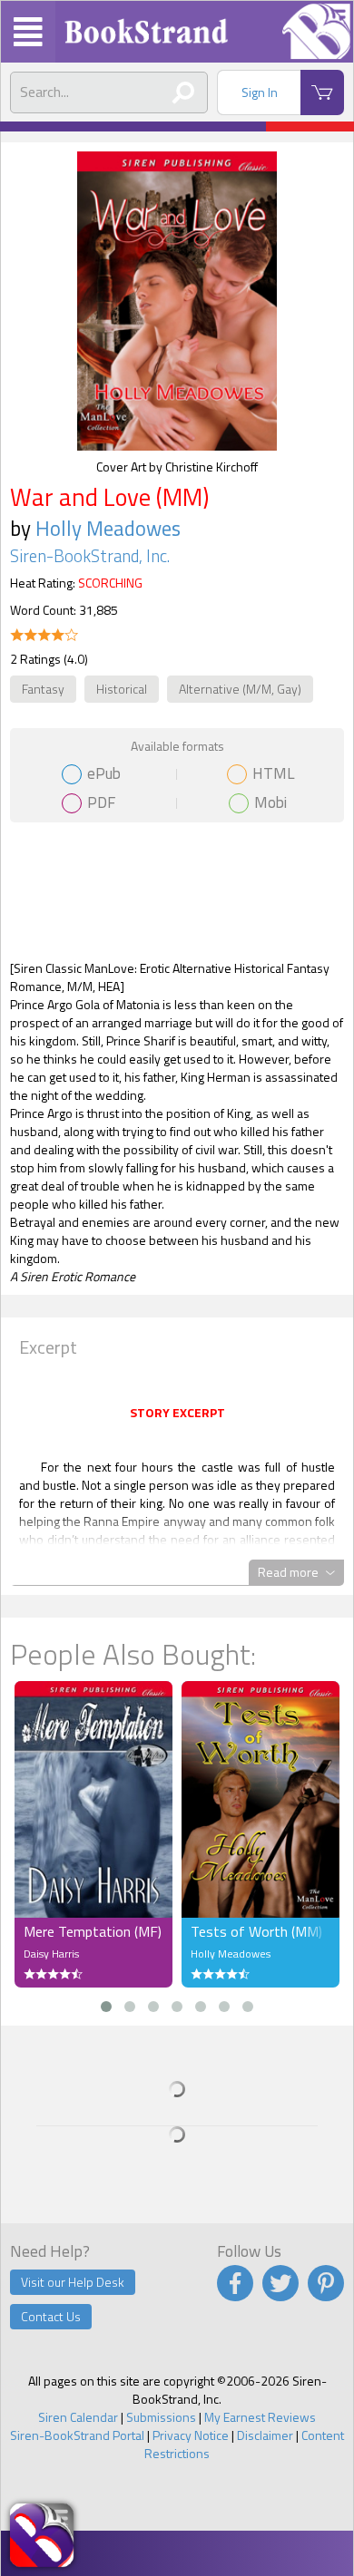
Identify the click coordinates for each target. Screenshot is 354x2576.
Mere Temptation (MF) (93, 1931)
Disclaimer (265, 2435)
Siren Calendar (78, 2417)
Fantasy (43, 689)
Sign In (260, 92)
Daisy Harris (51, 1954)
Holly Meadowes (108, 528)
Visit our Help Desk (73, 2282)
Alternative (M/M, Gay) (240, 689)
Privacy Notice (191, 2435)
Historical (122, 689)
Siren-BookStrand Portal (77, 2435)
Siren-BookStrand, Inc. (90, 556)
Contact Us (51, 2316)
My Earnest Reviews (260, 2417)
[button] (106, 2007)
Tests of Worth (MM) (256, 1931)
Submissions (161, 2417)
